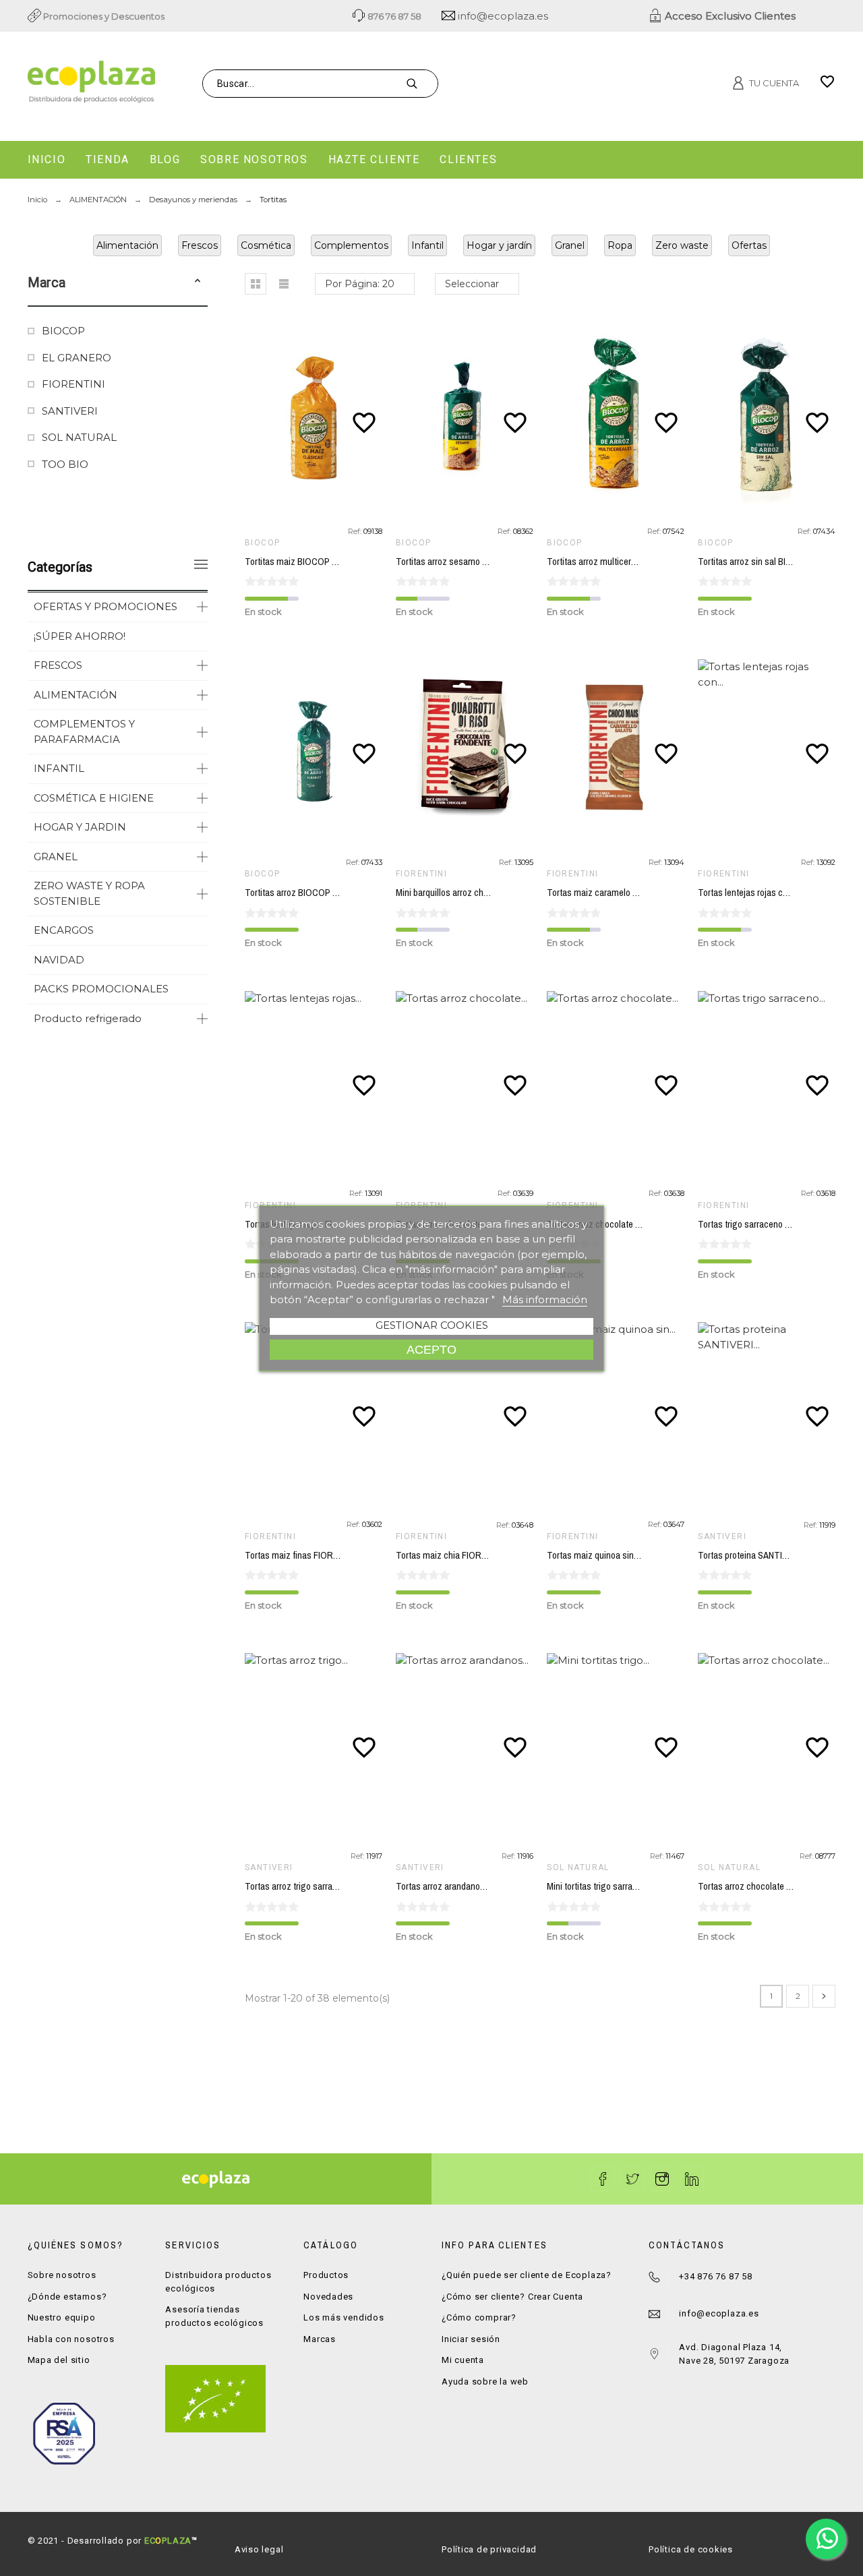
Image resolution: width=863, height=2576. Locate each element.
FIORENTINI (73, 384)
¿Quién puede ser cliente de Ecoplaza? (527, 2275)
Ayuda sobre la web (485, 2382)
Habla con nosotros (71, 2339)
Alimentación (127, 245)
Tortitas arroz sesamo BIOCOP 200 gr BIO (476, 562)
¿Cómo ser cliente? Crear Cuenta (512, 2297)
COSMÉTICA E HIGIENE (94, 798)
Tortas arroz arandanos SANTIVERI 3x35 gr (478, 1886)
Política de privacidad (489, 2549)
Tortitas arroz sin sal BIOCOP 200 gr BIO (775, 562)
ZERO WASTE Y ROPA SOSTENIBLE (89, 893)
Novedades (328, 2297)
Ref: (356, 531)
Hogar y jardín (499, 245)
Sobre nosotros (62, 2275)
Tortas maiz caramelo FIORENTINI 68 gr (623, 893)
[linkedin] (692, 2179)
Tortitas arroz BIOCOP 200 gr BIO (309, 893)
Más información (545, 1299)
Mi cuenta (463, 2360)
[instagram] (662, 2179)
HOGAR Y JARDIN (80, 827)
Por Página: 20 (360, 284)
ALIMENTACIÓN (76, 695)
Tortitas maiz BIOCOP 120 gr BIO (308, 562)
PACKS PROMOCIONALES (101, 989)
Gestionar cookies (432, 1325)
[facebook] (603, 2179)
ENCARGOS (64, 930)
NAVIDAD (59, 960)
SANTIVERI (70, 411)
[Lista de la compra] (827, 86)
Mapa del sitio (59, 2360)
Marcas (320, 2339)
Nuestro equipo (62, 2317)
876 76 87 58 (393, 16)
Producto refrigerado (88, 1018)
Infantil (427, 245)
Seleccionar (472, 284)
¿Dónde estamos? (67, 2297)
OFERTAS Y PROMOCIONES (106, 606)
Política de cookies (691, 2549)
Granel (570, 245)
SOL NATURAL (79, 437)
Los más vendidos (344, 2317)
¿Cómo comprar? (479, 2317)
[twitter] (632, 2179)
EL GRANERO (77, 358)
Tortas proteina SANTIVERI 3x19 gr (765, 1555)
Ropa (620, 245)
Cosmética (266, 245)
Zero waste (682, 245)
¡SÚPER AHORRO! (80, 636)
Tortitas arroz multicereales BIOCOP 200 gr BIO (638, 562)
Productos (326, 2275)
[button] (198, 282)
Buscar (421, 84)
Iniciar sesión (471, 2339)
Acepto (431, 1349)
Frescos (200, 245)
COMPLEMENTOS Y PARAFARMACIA (84, 731)
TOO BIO (65, 464)
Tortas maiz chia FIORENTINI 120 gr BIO (473, 1555)
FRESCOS (58, 665)
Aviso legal (259, 2549)
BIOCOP (63, 331)
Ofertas (749, 245)
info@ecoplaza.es (502, 16)
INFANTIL (59, 768)
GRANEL (56, 857)
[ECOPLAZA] (156, 84)
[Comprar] (317, 418)
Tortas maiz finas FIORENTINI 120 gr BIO (323, 1555)
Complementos (351, 245)
